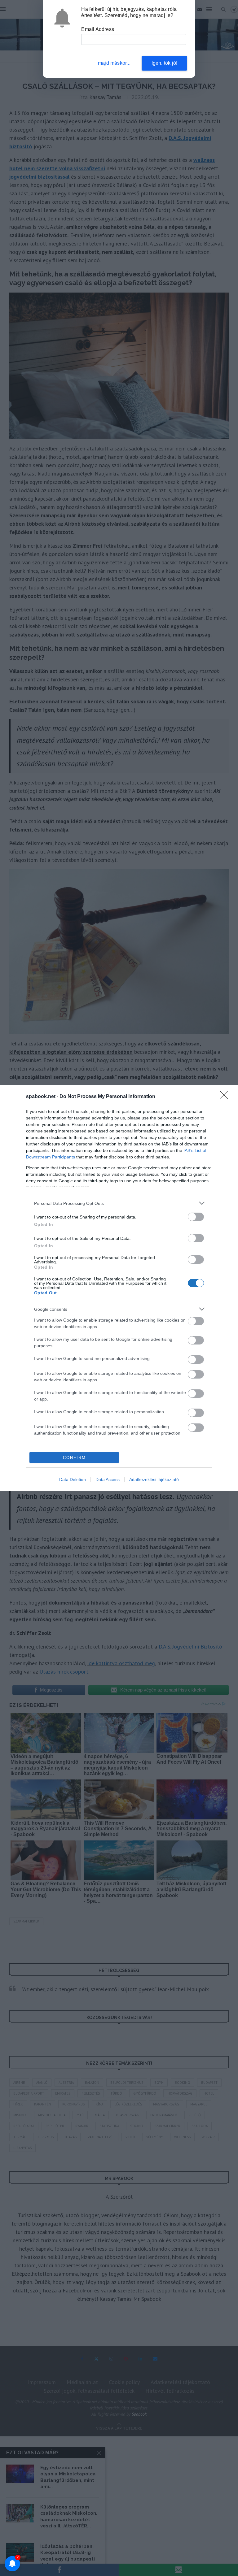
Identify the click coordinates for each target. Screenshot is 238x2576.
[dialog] (119, 1288)
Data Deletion (73, 1479)
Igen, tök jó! (165, 63)
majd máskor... (114, 63)
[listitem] (119, 1203)
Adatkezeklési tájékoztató (154, 1479)
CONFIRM (74, 1458)
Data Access (108, 1479)
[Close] (226, 1097)
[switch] (196, 1217)
